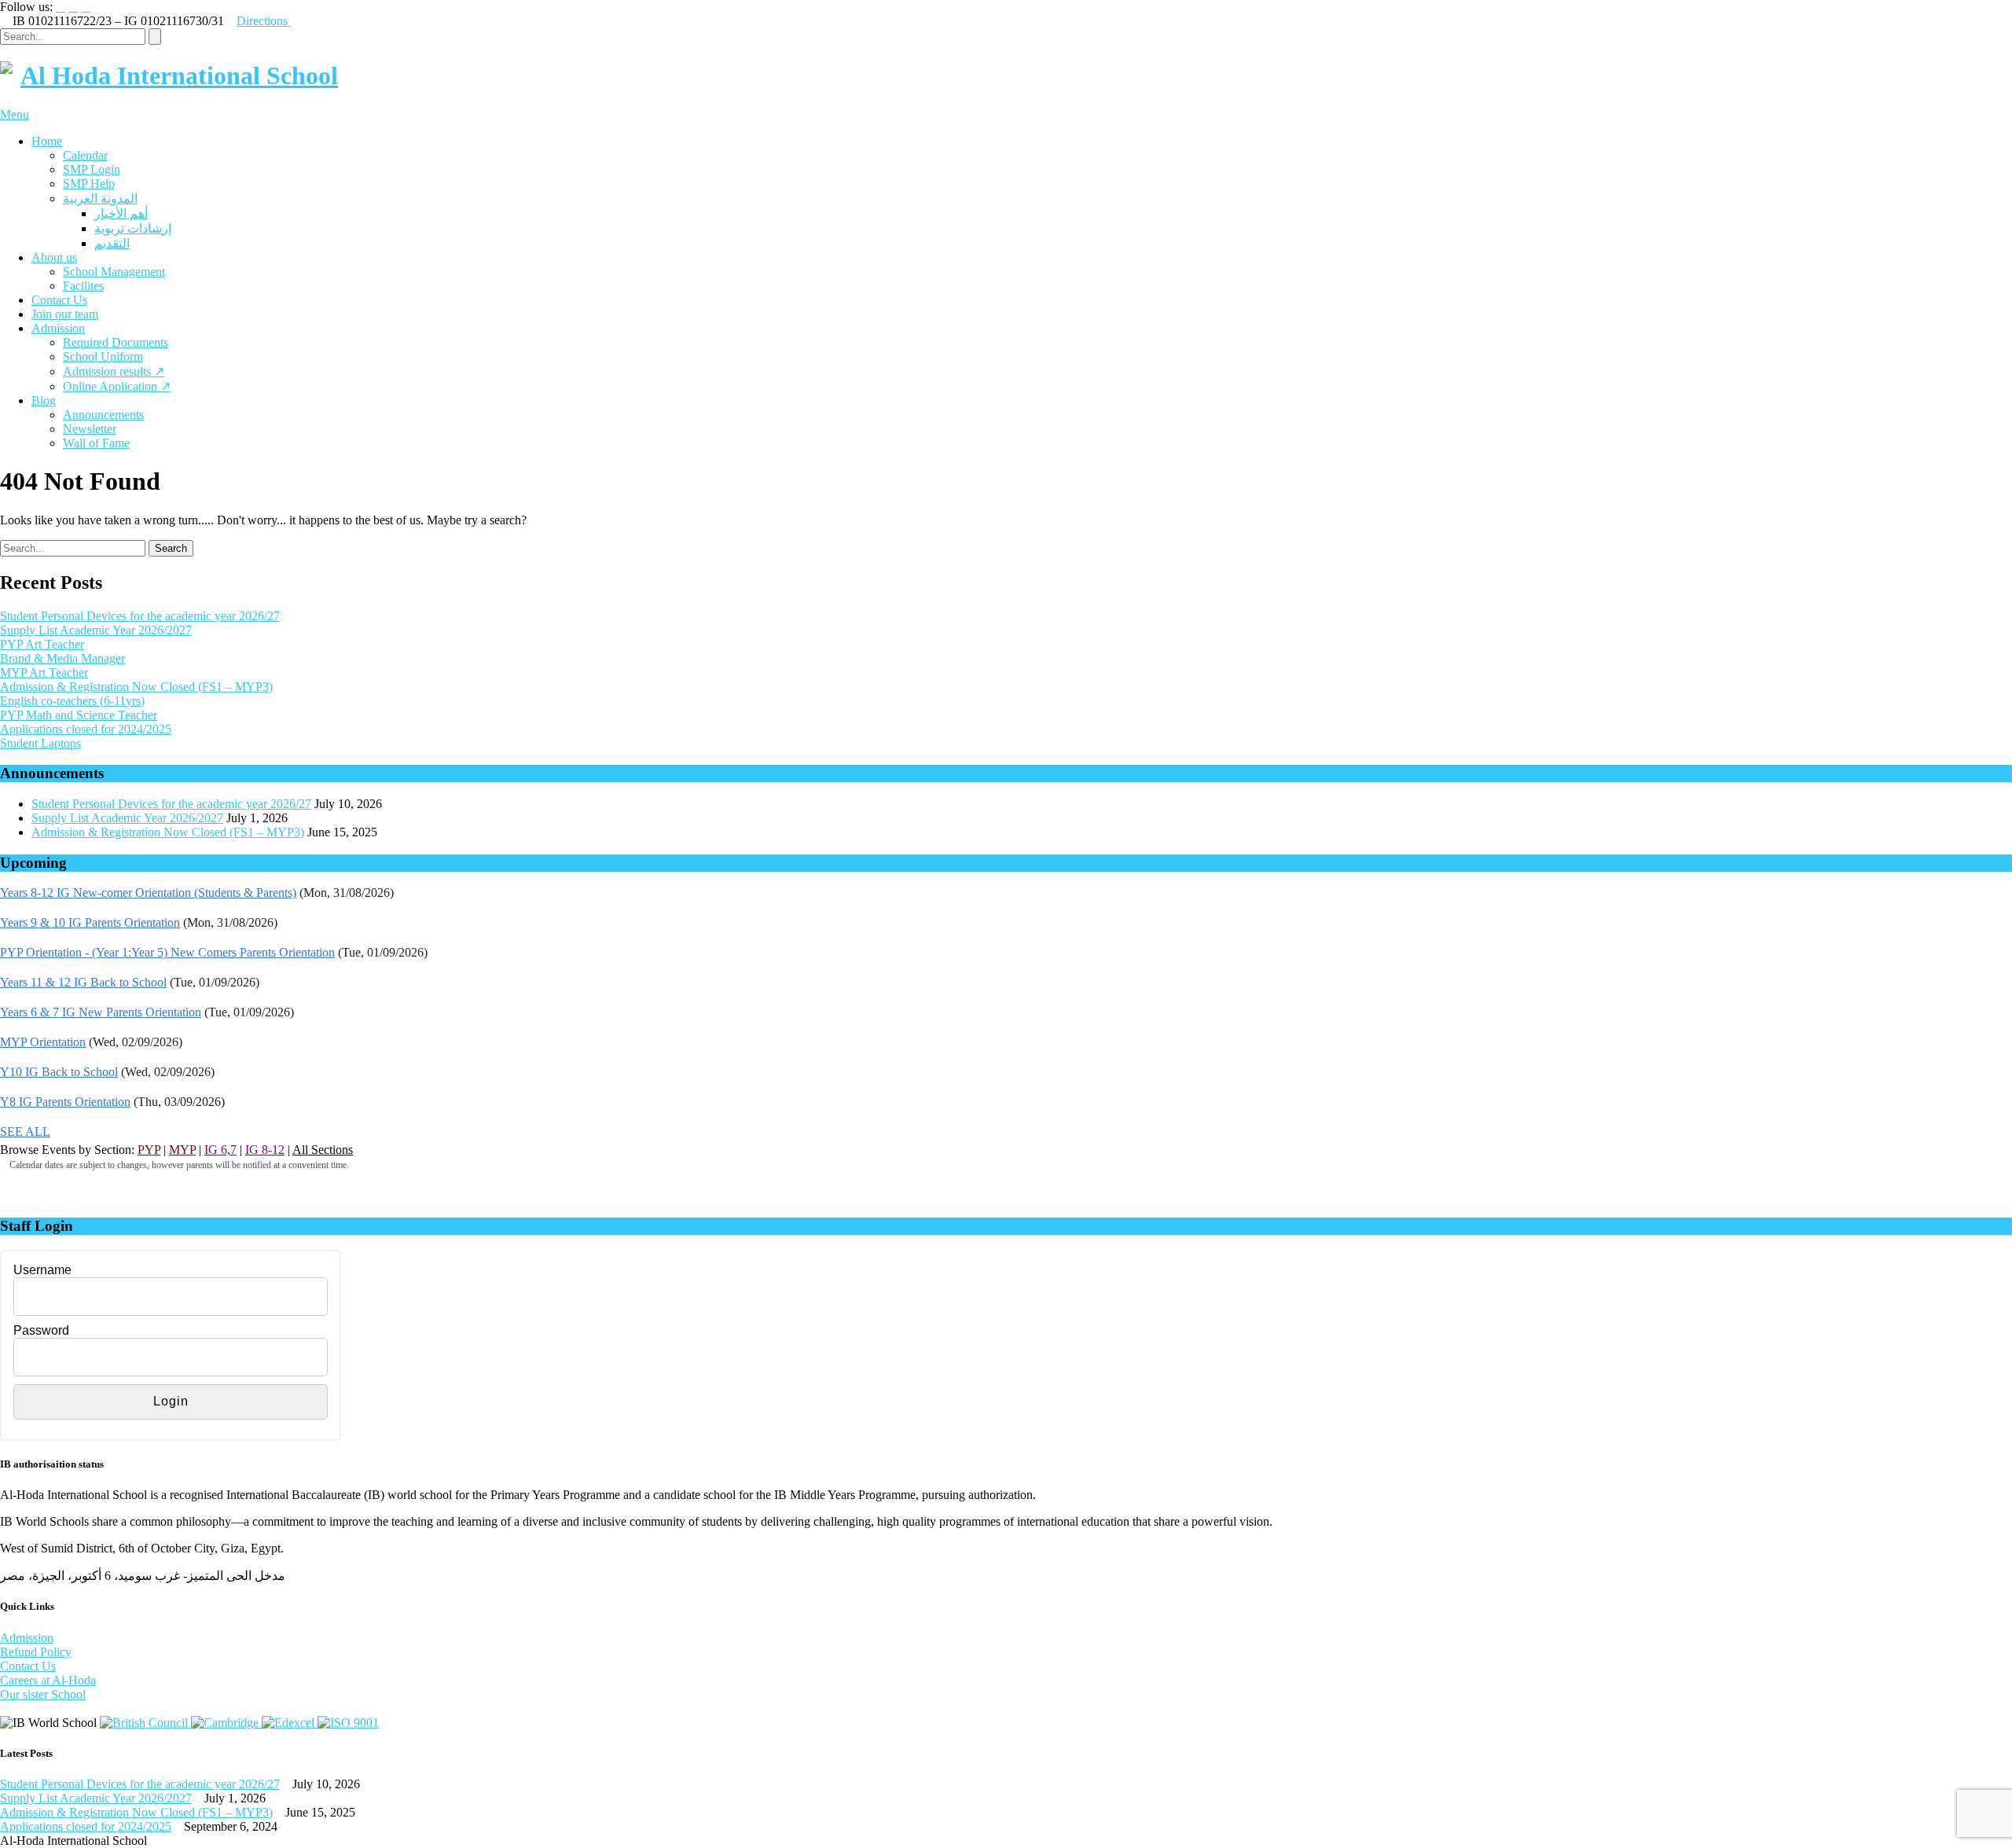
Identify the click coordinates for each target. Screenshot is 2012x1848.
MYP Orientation (43, 1042)
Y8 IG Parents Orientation (65, 1102)
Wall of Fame (96, 443)
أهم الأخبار (121, 213)
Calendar (85, 155)
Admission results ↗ (114, 371)
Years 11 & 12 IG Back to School (83, 982)
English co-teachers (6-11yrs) (72, 701)
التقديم (112, 243)
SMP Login (92, 169)
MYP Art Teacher (44, 672)
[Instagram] (73, 7)
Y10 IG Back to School (59, 1072)
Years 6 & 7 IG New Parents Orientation (101, 1012)
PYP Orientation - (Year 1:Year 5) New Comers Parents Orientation (167, 952)
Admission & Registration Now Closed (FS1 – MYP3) (136, 687)
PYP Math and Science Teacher (79, 715)
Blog (44, 400)
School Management (114, 272)
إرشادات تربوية (133, 228)
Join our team (65, 314)
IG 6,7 (220, 1150)
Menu (15, 114)
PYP (149, 1150)
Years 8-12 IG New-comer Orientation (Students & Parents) (148, 893)
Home (47, 141)
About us (54, 257)
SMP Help (89, 184)
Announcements (103, 415)
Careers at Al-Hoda (48, 1680)
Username (42, 1270)
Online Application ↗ (117, 386)
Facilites (83, 286)
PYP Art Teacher (42, 644)
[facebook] (61, 7)
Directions (264, 21)
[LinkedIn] (86, 7)
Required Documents (116, 342)
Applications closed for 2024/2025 (86, 729)
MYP (182, 1150)
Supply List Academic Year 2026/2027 (96, 630)
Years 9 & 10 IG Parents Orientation (90, 922)
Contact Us (59, 300)
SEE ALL (25, 1132)
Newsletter (90, 429)
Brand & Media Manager (62, 658)
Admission (58, 328)
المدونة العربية (100, 198)
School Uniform (103, 356)
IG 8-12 (265, 1150)
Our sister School (43, 1694)
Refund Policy (36, 1652)
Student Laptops (40, 743)
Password (41, 1330)
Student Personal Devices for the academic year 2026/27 (140, 616)
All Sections (323, 1150)
